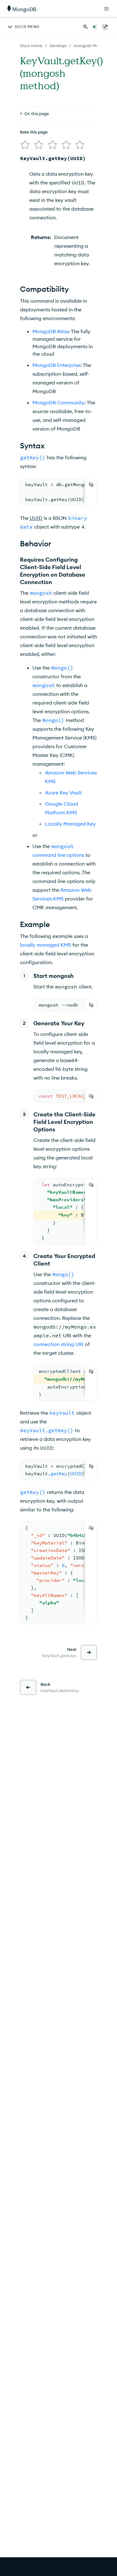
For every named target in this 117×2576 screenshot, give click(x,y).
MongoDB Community (58, 402)
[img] (25, 145)
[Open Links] (106, 9)
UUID (36, 518)
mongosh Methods (92, 46)
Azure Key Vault (63, 793)
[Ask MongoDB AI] (95, 27)
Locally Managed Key (70, 824)
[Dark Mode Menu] (105, 27)
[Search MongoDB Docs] (85, 27)
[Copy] (91, 485)
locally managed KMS (46, 945)
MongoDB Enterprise (56, 365)
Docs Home (31, 46)
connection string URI (58, 1344)
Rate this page (34, 132)
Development (63, 46)
